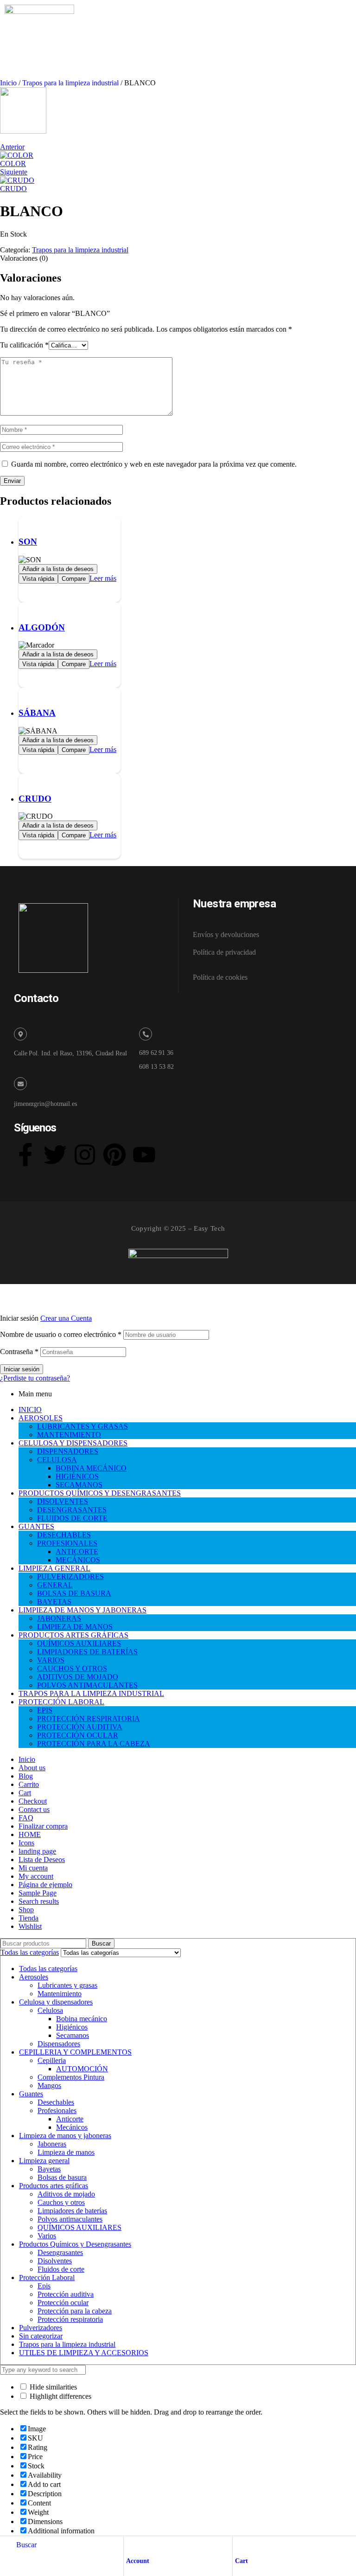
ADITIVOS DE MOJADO (78, 1677)
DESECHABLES (64, 1535)
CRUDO (35, 799)
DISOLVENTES (63, 1501)
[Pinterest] (114, 1155)
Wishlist (30, 1926)
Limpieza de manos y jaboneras (65, 2136)
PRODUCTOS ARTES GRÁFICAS (73, 1635)
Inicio (8, 83)
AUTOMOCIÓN (82, 2069)
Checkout (33, 1801)
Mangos (49, 2085)
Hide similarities (52, 2387)
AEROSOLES (41, 1418)
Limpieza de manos (66, 2152)
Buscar (101, 1943)
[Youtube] (144, 1155)
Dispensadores (59, 2044)
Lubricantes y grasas (67, 1985)
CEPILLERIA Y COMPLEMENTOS (75, 2052)
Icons (26, 1843)
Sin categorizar (41, 2336)
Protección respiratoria (70, 2319)
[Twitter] (55, 1155)
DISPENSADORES (68, 1451)
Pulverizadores (41, 2328)
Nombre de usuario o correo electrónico (61, 1334)
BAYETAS (54, 1602)
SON (28, 542)
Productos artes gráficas (54, 2186)
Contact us (34, 1809)
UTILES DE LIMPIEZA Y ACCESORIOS (84, 2353)
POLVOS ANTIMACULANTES (87, 1685)
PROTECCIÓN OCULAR (78, 1735)
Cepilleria (52, 2060)
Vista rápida (38, 579)
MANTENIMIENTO (69, 1435)
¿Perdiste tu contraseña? (35, 1378)
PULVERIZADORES (70, 1577)
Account (138, 2561)
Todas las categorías (48, 1969)
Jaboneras (52, 2144)
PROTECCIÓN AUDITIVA (80, 1727)
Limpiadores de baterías (72, 2211)
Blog (26, 1776)
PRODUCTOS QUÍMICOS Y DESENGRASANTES (100, 1493)
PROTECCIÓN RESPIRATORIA (89, 1718)
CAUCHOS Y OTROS (72, 1668)
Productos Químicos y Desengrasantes (75, 2244)
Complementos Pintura (71, 2077)
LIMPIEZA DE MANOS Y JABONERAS (83, 1610)
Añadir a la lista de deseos (58, 569)
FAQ (26, 1818)
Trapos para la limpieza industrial (70, 83)
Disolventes (55, 2261)
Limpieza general (44, 2161)
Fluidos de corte (61, 2269)
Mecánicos (72, 2127)
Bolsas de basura (62, 2177)
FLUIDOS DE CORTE (72, 1518)
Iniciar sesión (22, 1369)
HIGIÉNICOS (77, 1476)
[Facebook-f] (25, 1155)
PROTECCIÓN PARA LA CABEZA (94, 1744)
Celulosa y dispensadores (56, 2002)
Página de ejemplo (45, 1885)
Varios (47, 2236)
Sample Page (38, 1893)
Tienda (29, 1918)
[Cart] (239, 2545)
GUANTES (36, 1526)
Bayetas (49, 2169)
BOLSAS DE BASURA (74, 1593)
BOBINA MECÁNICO (91, 1468)
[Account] (130, 2545)
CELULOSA (57, 1460)
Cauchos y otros (61, 2202)
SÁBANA (37, 713)
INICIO (30, 1410)
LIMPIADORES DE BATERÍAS (87, 1652)
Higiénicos (72, 2027)
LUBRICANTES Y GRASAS (83, 1426)
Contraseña (19, 1352)
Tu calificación (24, 345)
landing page (37, 1851)
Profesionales (57, 2110)
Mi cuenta (33, 1868)
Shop (26, 1910)
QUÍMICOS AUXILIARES (79, 1643)
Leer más (103, 578)
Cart (242, 2561)
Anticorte (70, 2119)
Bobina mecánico (82, 2019)
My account (36, 1876)
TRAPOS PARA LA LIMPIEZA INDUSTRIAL (91, 1693)
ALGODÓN (42, 627)
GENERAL (55, 1585)
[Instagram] (85, 1155)
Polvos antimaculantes (70, 2219)
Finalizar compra (43, 1826)
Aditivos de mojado (66, 2194)
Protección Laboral (47, 2277)
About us (32, 1768)
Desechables (56, 2102)
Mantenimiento (60, 1994)
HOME (30, 1834)
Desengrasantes (60, 2252)
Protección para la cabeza (75, 2311)
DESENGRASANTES (72, 1510)
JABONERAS (59, 1618)
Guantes (31, 2094)
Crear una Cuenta (66, 1318)
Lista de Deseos (42, 1860)
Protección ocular (63, 2303)
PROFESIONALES (67, 1543)
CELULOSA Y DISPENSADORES (73, 1443)
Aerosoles (34, 1977)
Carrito (29, 1784)
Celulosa (50, 2010)
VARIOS (51, 1660)
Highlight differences (60, 2396)
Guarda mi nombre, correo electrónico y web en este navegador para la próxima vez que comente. (154, 464)
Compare (74, 579)
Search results (39, 1901)
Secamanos (73, 2035)
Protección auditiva (66, 2294)
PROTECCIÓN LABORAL (61, 1702)
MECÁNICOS (78, 1560)
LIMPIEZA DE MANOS (75, 1627)
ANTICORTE (77, 1551)
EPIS (45, 1710)
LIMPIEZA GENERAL (54, 1568)
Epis (44, 2286)
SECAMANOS (79, 1485)
